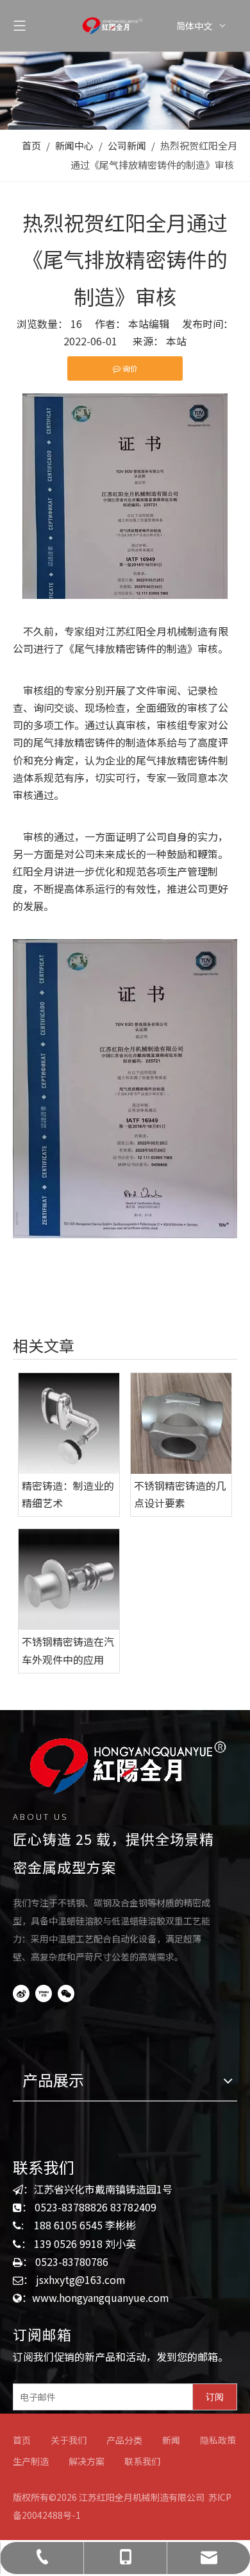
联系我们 (142, 2461)
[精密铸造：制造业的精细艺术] (69, 1423)
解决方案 (87, 2461)
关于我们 (69, 2440)
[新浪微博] (21, 1993)
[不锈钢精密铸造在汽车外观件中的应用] (69, 1579)
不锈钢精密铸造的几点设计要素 (180, 1494)
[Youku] (44, 1993)
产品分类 (124, 2440)
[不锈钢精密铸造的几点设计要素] (181, 1423)
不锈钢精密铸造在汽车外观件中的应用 (68, 1650)
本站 (176, 341)
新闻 (171, 2440)
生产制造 (31, 2461)
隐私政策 (218, 2440)
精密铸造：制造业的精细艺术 (68, 1494)
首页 (22, 2440)
